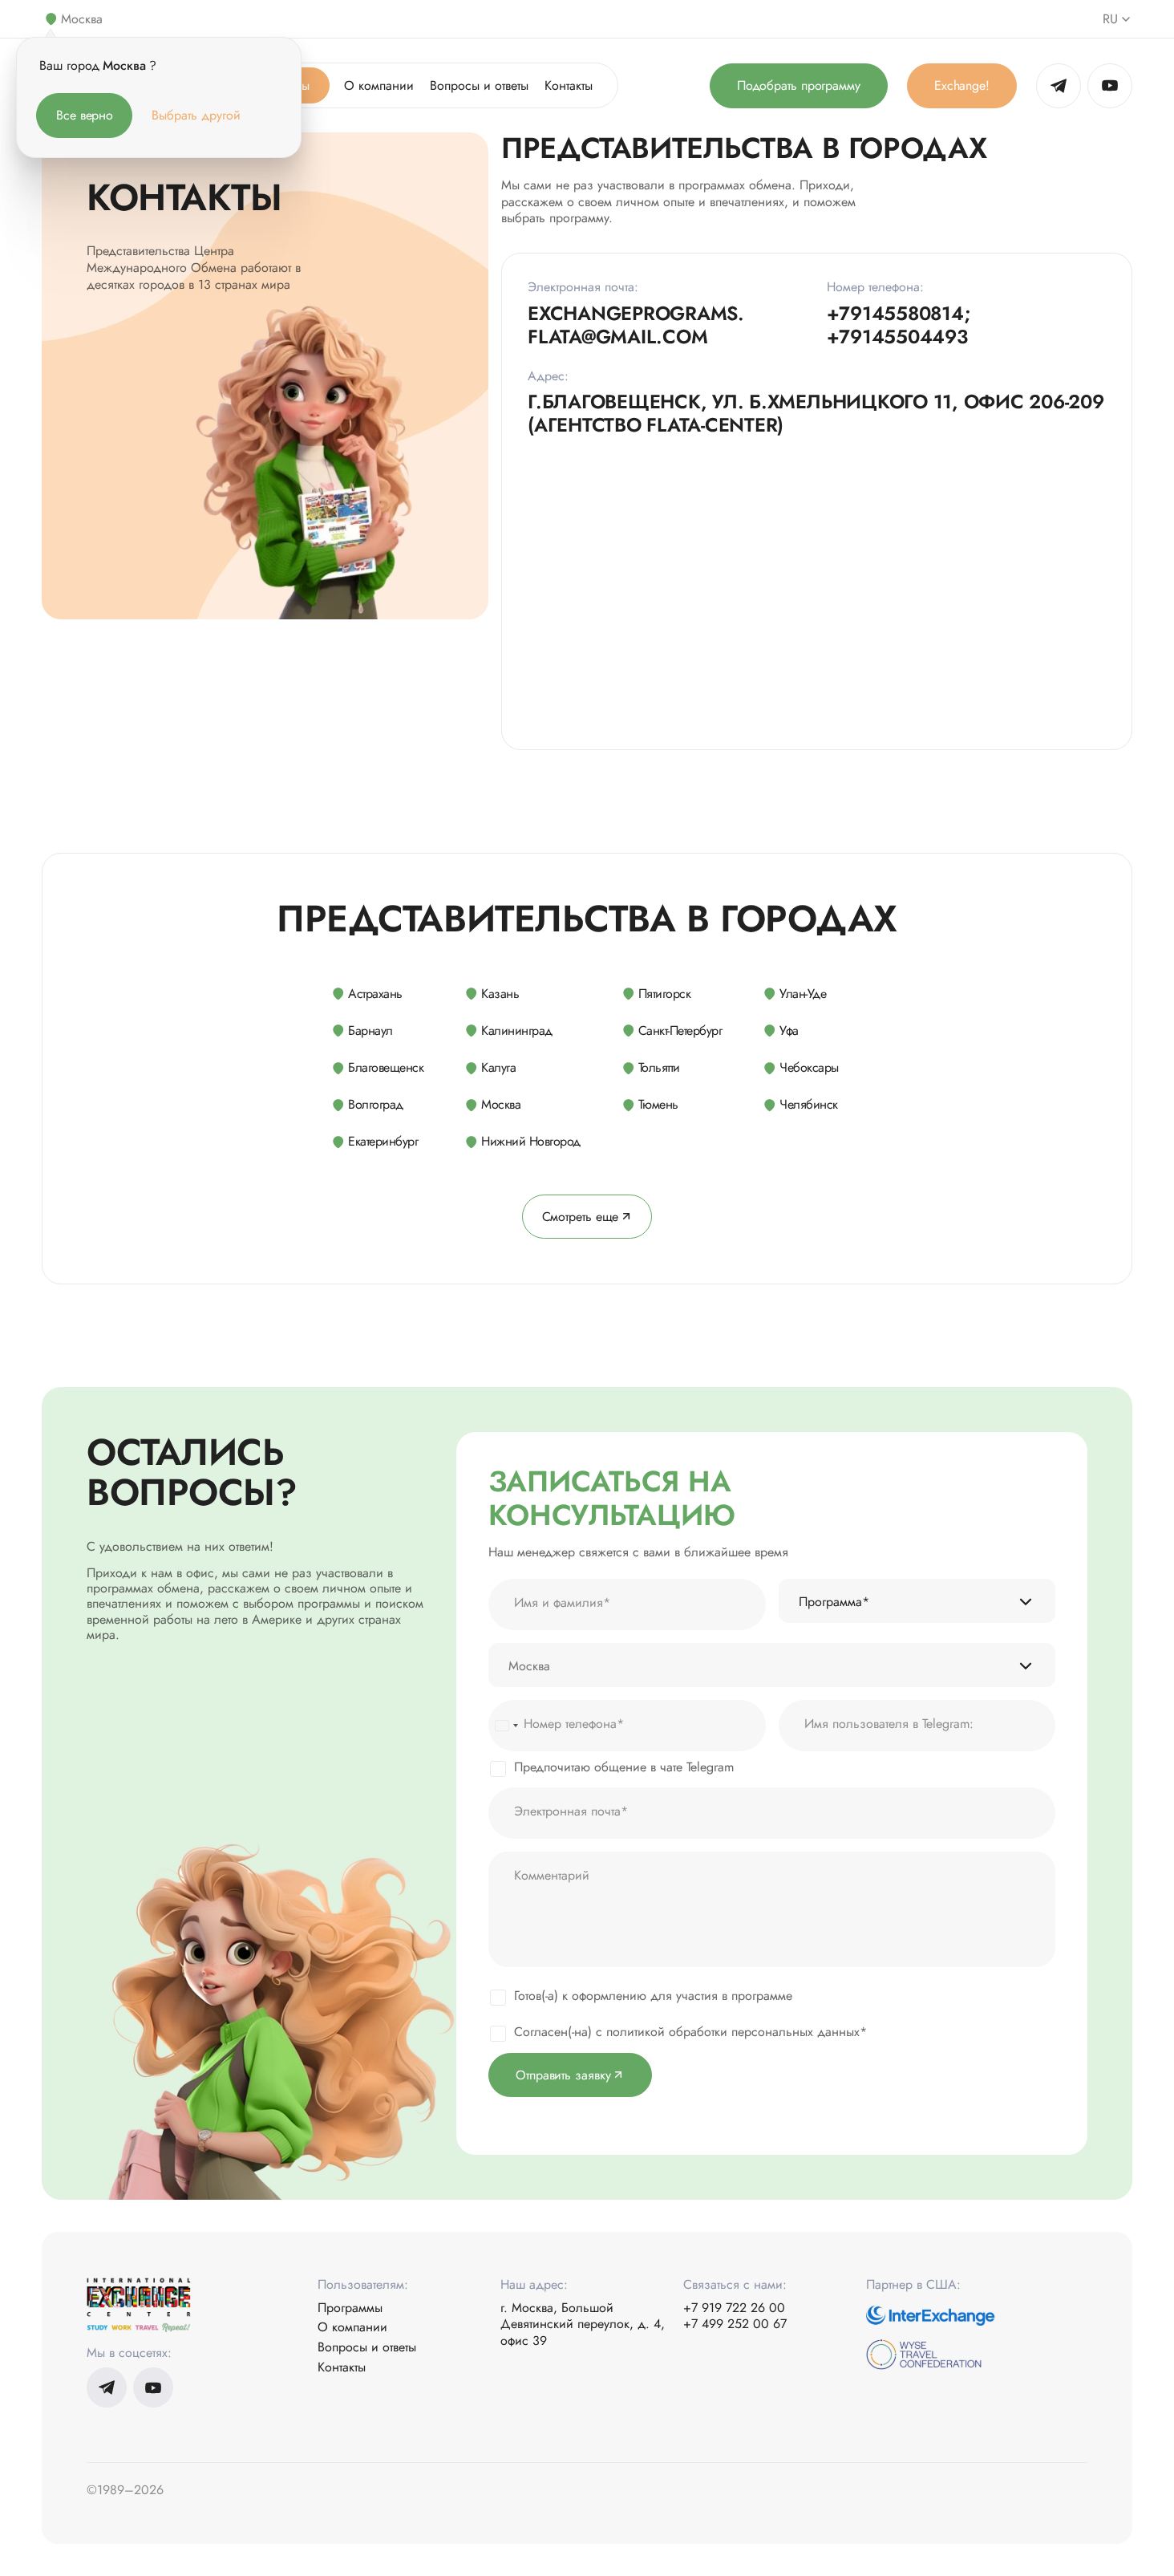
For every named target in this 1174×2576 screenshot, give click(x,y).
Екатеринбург (383, 1140)
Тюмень (658, 1103)
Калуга (498, 1067)
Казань (500, 994)
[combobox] (506, 1726)
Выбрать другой (196, 115)
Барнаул (370, 1030)
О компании (379, 85)
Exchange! (962, 85)
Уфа (789, 1030)
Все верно (85, 115)
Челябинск (809, 1103)
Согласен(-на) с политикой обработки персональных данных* (690, 2032)
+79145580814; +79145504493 (899, 326)
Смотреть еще (581, 1217)
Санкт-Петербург (680, 1030)
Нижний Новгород (531, 1140)
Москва (501, 1104)
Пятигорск (665, 994)
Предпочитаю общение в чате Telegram (624, 1767)
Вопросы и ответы (479, 85)
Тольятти (659, 1067)
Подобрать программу (799, 85)
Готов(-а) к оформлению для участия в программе (653, 1996)
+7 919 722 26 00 (734, 2308)
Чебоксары (809, 1067)
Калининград (517, 1030)
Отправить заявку (563, 2075)
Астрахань (375, 994)
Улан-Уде (803, 994)
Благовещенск (386, 1067)
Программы (350, 2308)
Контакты (569, 85)
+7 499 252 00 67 (735, 2324)
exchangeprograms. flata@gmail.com (636, 326)
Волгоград (376, 1104)
